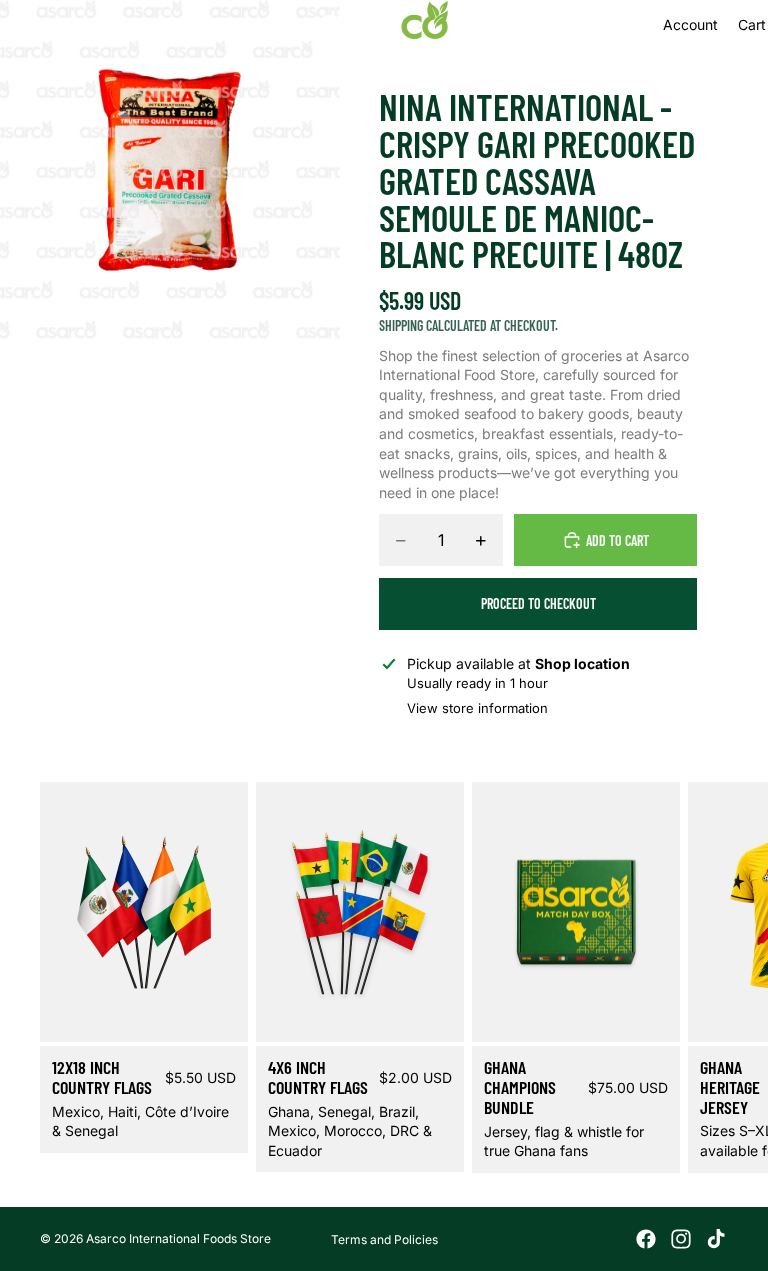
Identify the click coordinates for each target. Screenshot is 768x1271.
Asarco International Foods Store (178, 1238)
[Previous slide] (102, 912)
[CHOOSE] (217, 1012)
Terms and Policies (384, 1239)
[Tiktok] (716, 1239)
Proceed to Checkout (538, 603)
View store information (477, 708)
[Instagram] (681, 1239)
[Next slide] (704, 978)
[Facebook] (646, 1239)
